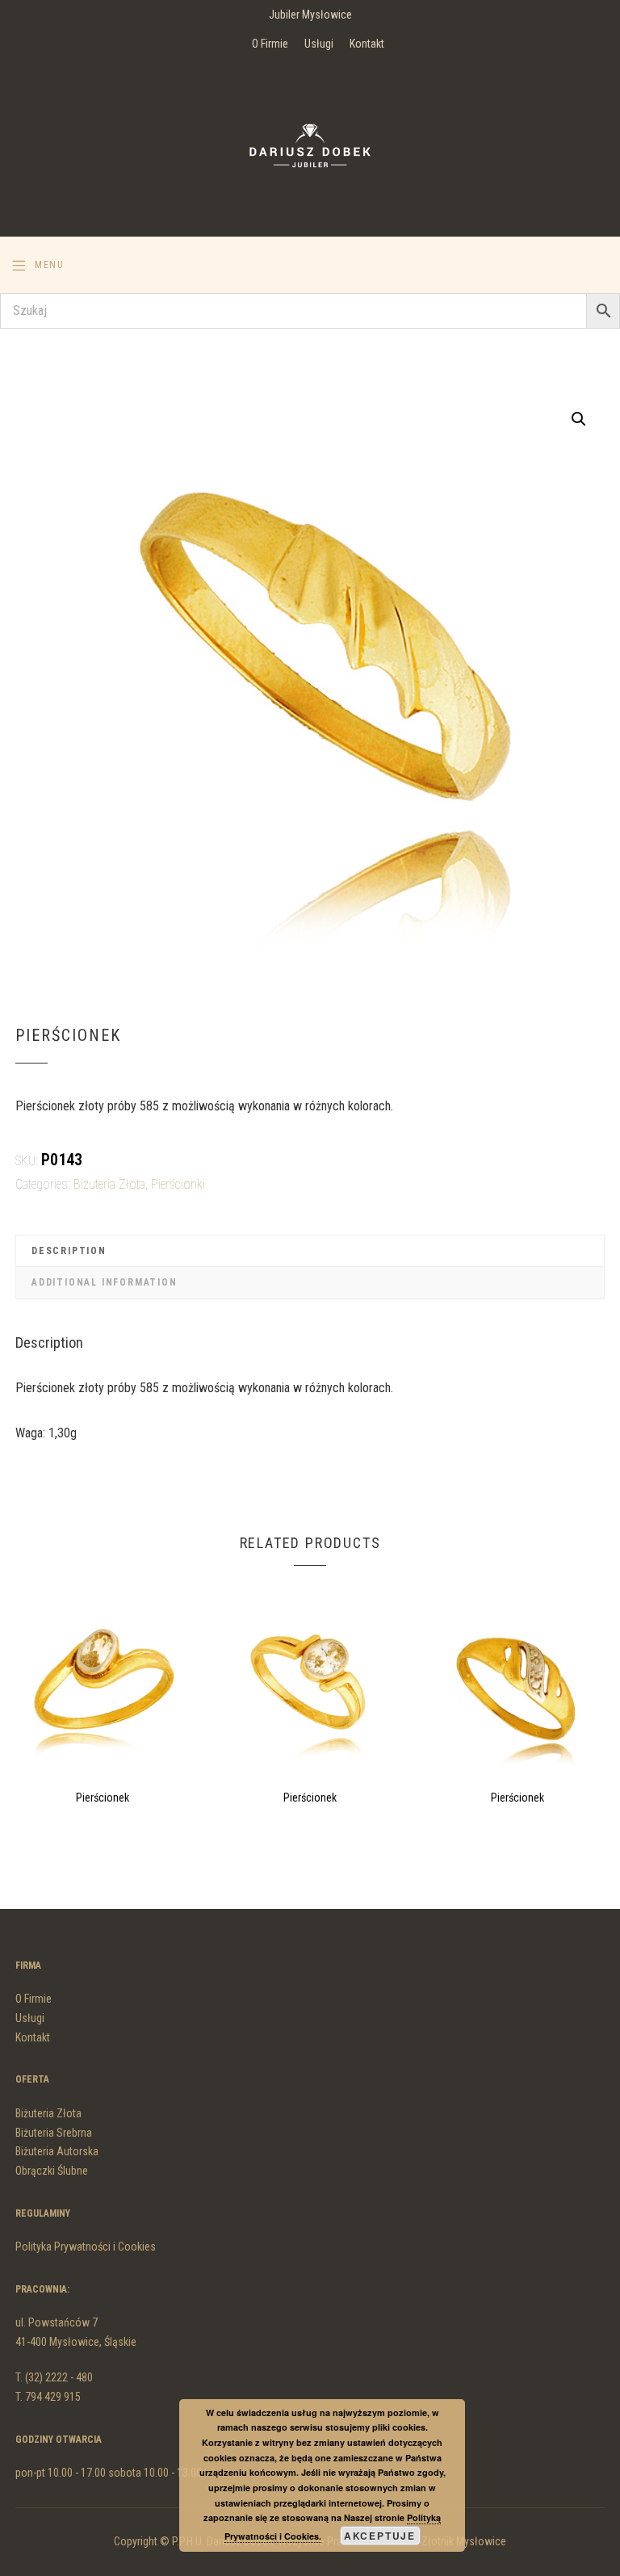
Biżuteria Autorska (57, 2151)
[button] (579, 419)
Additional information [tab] (105, 1282)
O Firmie (270, 44)
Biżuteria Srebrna (54, 2133)
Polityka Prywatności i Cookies (86, 2247)
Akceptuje (380, 2536)
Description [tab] (69, 1251)
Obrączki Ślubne (52, 2171)
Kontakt (367, 44)
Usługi (319, 44)
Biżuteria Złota (109, 1184)
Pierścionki (178, 1184)
